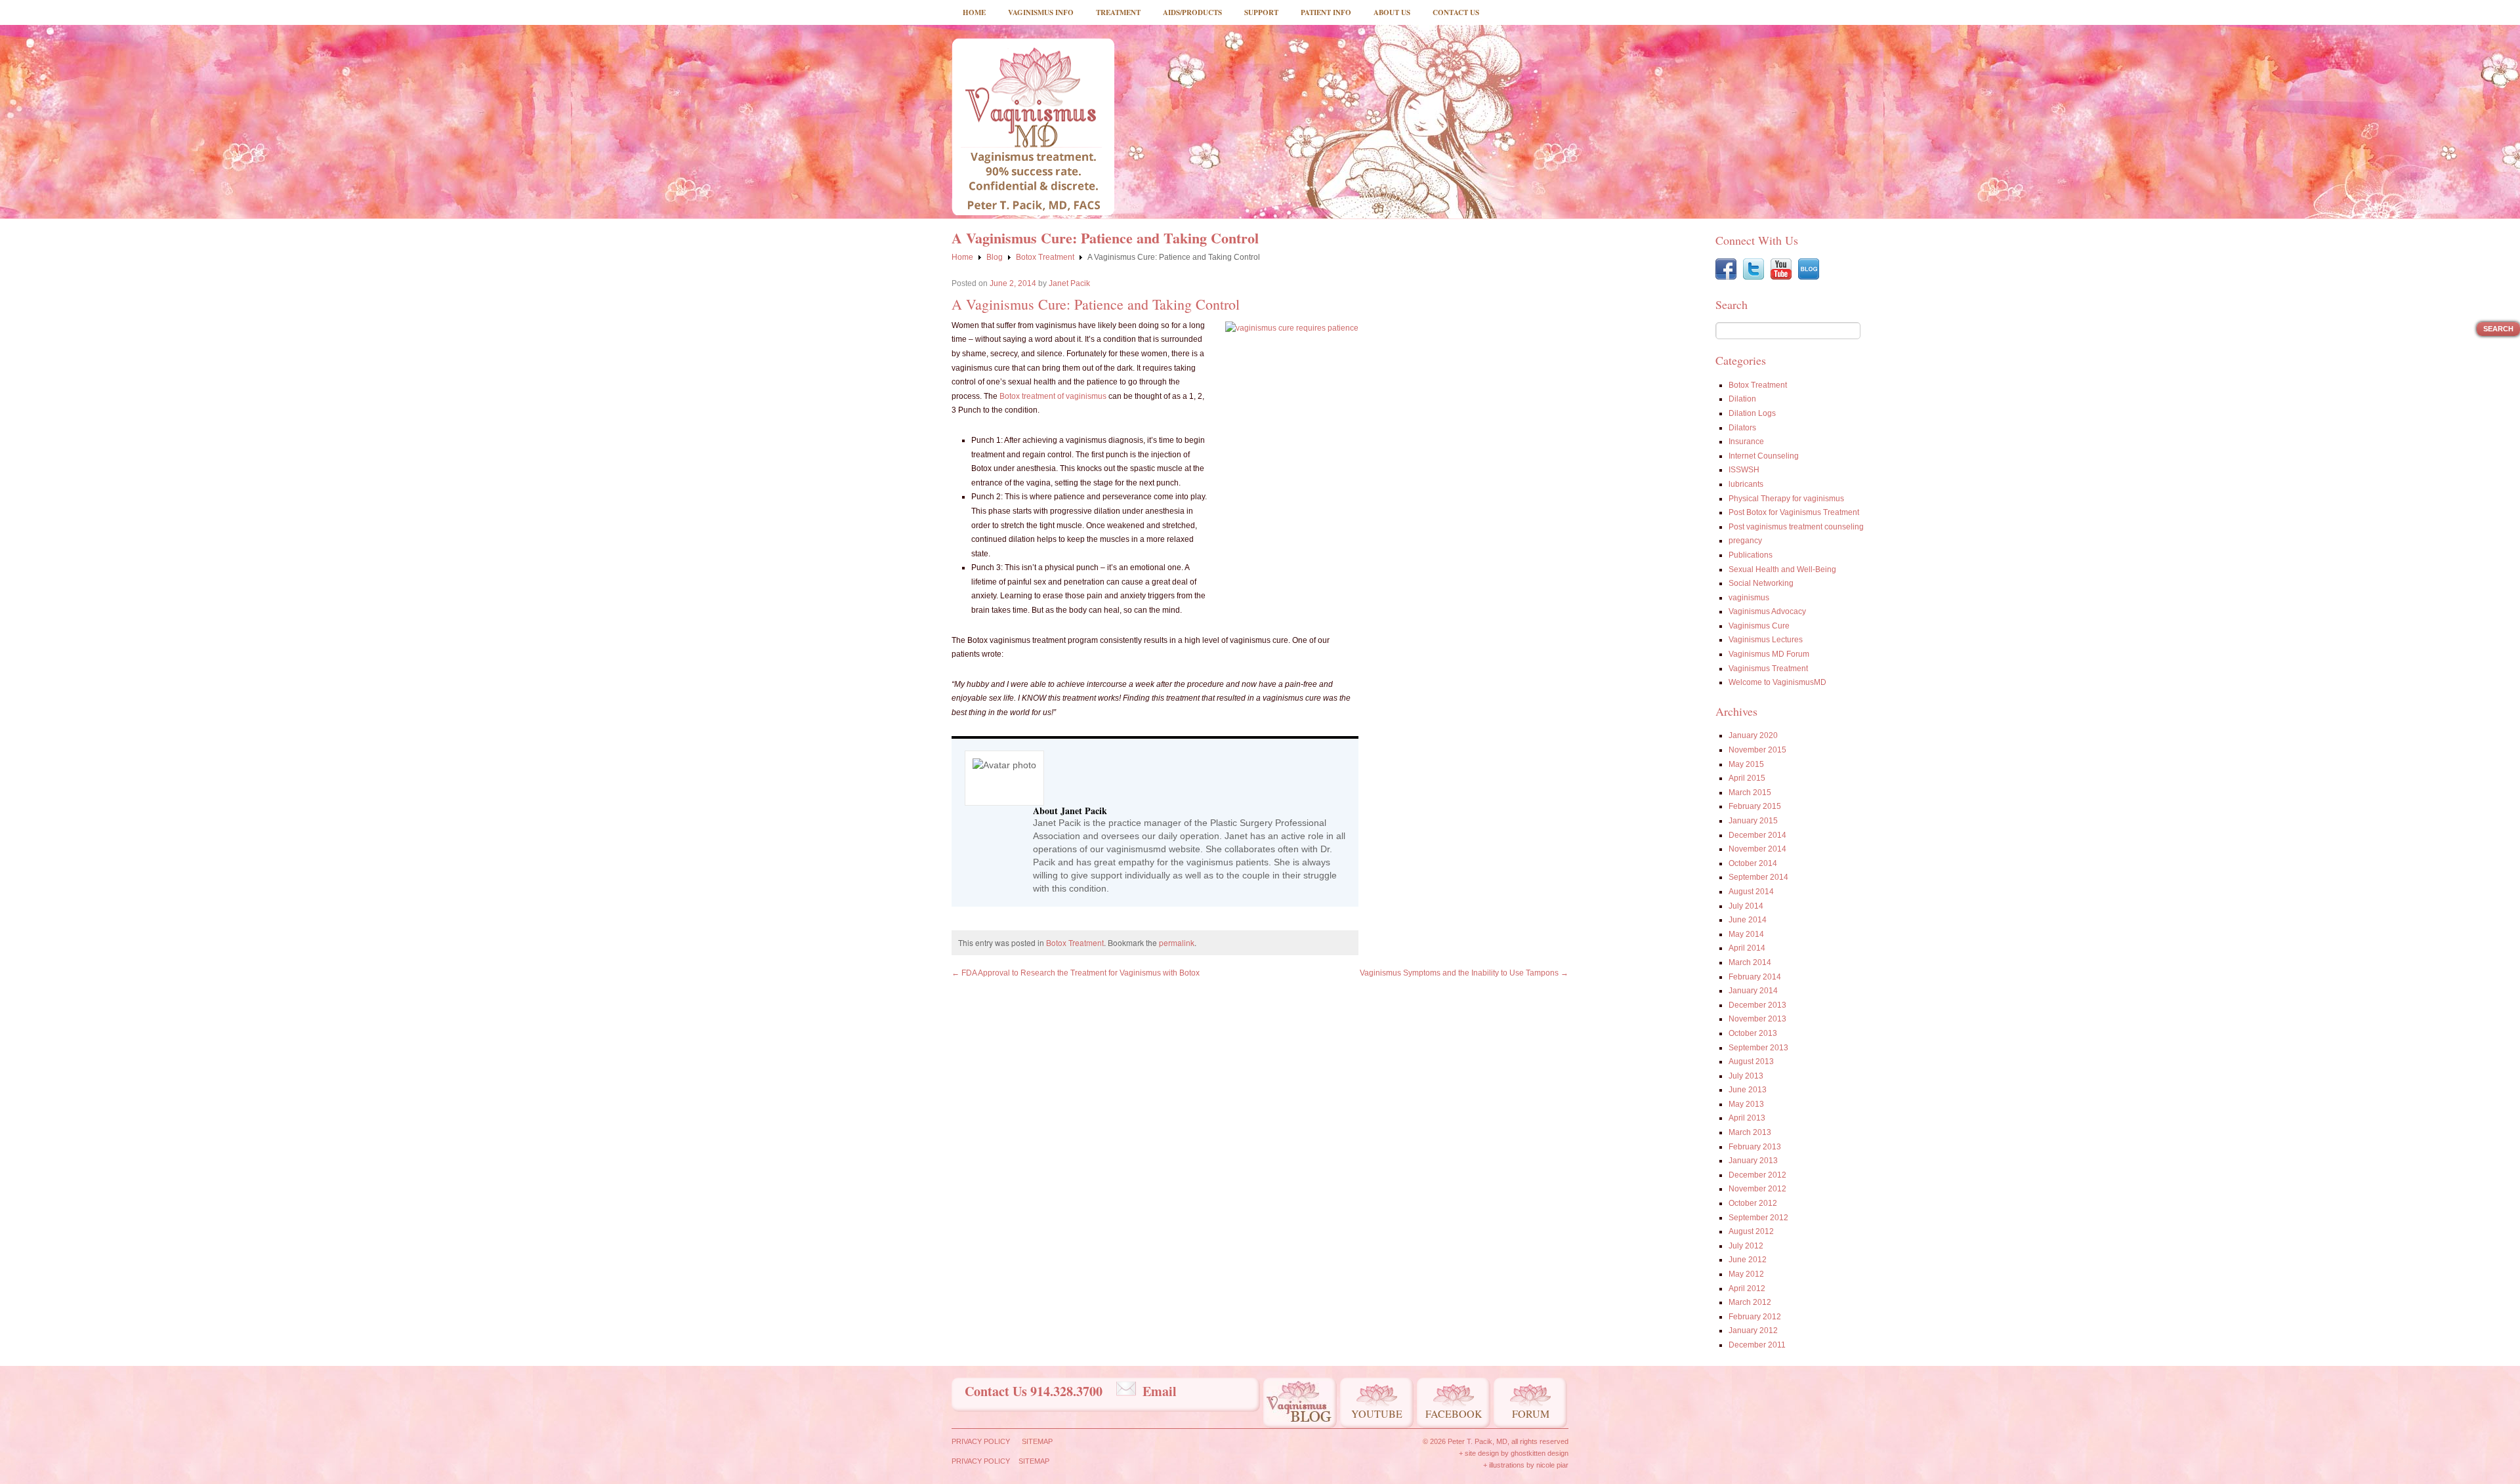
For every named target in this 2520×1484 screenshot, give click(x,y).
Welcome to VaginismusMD (1777, 682)
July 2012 (1746, 1246)
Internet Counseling (1764, 456)
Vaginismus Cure (1759, 626)
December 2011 (1757, 1345)
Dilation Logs (1752, 413)
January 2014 (1753, 991)
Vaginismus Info (1041, 12)
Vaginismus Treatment (1768, 669)
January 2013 (1753, 1161)
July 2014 (1746, 906)
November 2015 (1757, 750)
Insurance (1746, 442)
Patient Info (1326, 12)
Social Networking (1761, 583)
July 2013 (1746, 1076)
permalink (1177, 942)
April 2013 (1747, 1118)
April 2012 (1747, 1288)
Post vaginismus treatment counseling (1796, 527)
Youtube (1377, 1413)
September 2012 (1758, 1218)
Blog (995, 257)
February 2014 (1755, 977)
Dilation (1742, 399)
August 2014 (1751, 892)
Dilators (1742, 428)
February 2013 (1755, 1147)
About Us (1392, 12)
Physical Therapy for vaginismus (1786, 499)
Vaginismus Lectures (1766, 640)
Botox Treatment (1045, 257)
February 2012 (1755, 1317)
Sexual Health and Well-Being (1782, 569)
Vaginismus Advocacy (1767, 611)
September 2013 (1758, 1048)
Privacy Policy (981, 1441)
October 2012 (1753, 1203)
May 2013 (1746, 1104)
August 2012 (1751, 1231)
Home (974, 12)
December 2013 (1757, 1005)
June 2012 (1748, 1260)
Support (1261, 12)
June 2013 (1748, 1090)
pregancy (1745, 541)
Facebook (1454, 1413)
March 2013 (1750, 1132)
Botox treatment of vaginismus (1053, 396)
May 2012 (1746, 1274)
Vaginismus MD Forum (1769, 654)
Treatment (1118, 12)
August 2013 (1751, 1061)
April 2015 (1747, 778)
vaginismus (1749, 598)
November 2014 (1757, 849)
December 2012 (1757, 1175)
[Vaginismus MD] (1033, 127)
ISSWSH (1744, 470)
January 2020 (1753, 735)
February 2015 (1755, 806)
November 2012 (1757, 1189)
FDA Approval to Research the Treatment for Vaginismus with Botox (1076, 973)
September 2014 (1758, 877)
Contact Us (1456, 12)
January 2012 (1753, 1330)
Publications (1751, 555)
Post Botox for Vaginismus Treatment (1794, 512)
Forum (1531, 1413)
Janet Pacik (1069, 283)
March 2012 (1750, 1302)
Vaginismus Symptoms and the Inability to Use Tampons (1464, 973)
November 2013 (1757, 1019)
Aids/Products (1192, 12)
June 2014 (1748, 920)
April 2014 (1747, 948)
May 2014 (1746, 934)
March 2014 (1750, 962)
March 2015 (1750, 793)
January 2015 (1753, 821)
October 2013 (1753, 1033)
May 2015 (1746, 764)
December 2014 (1757, 835)
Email (1160, 1391)
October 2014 (1753, 863)
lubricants (1746, 484)
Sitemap (1037, 1441)
